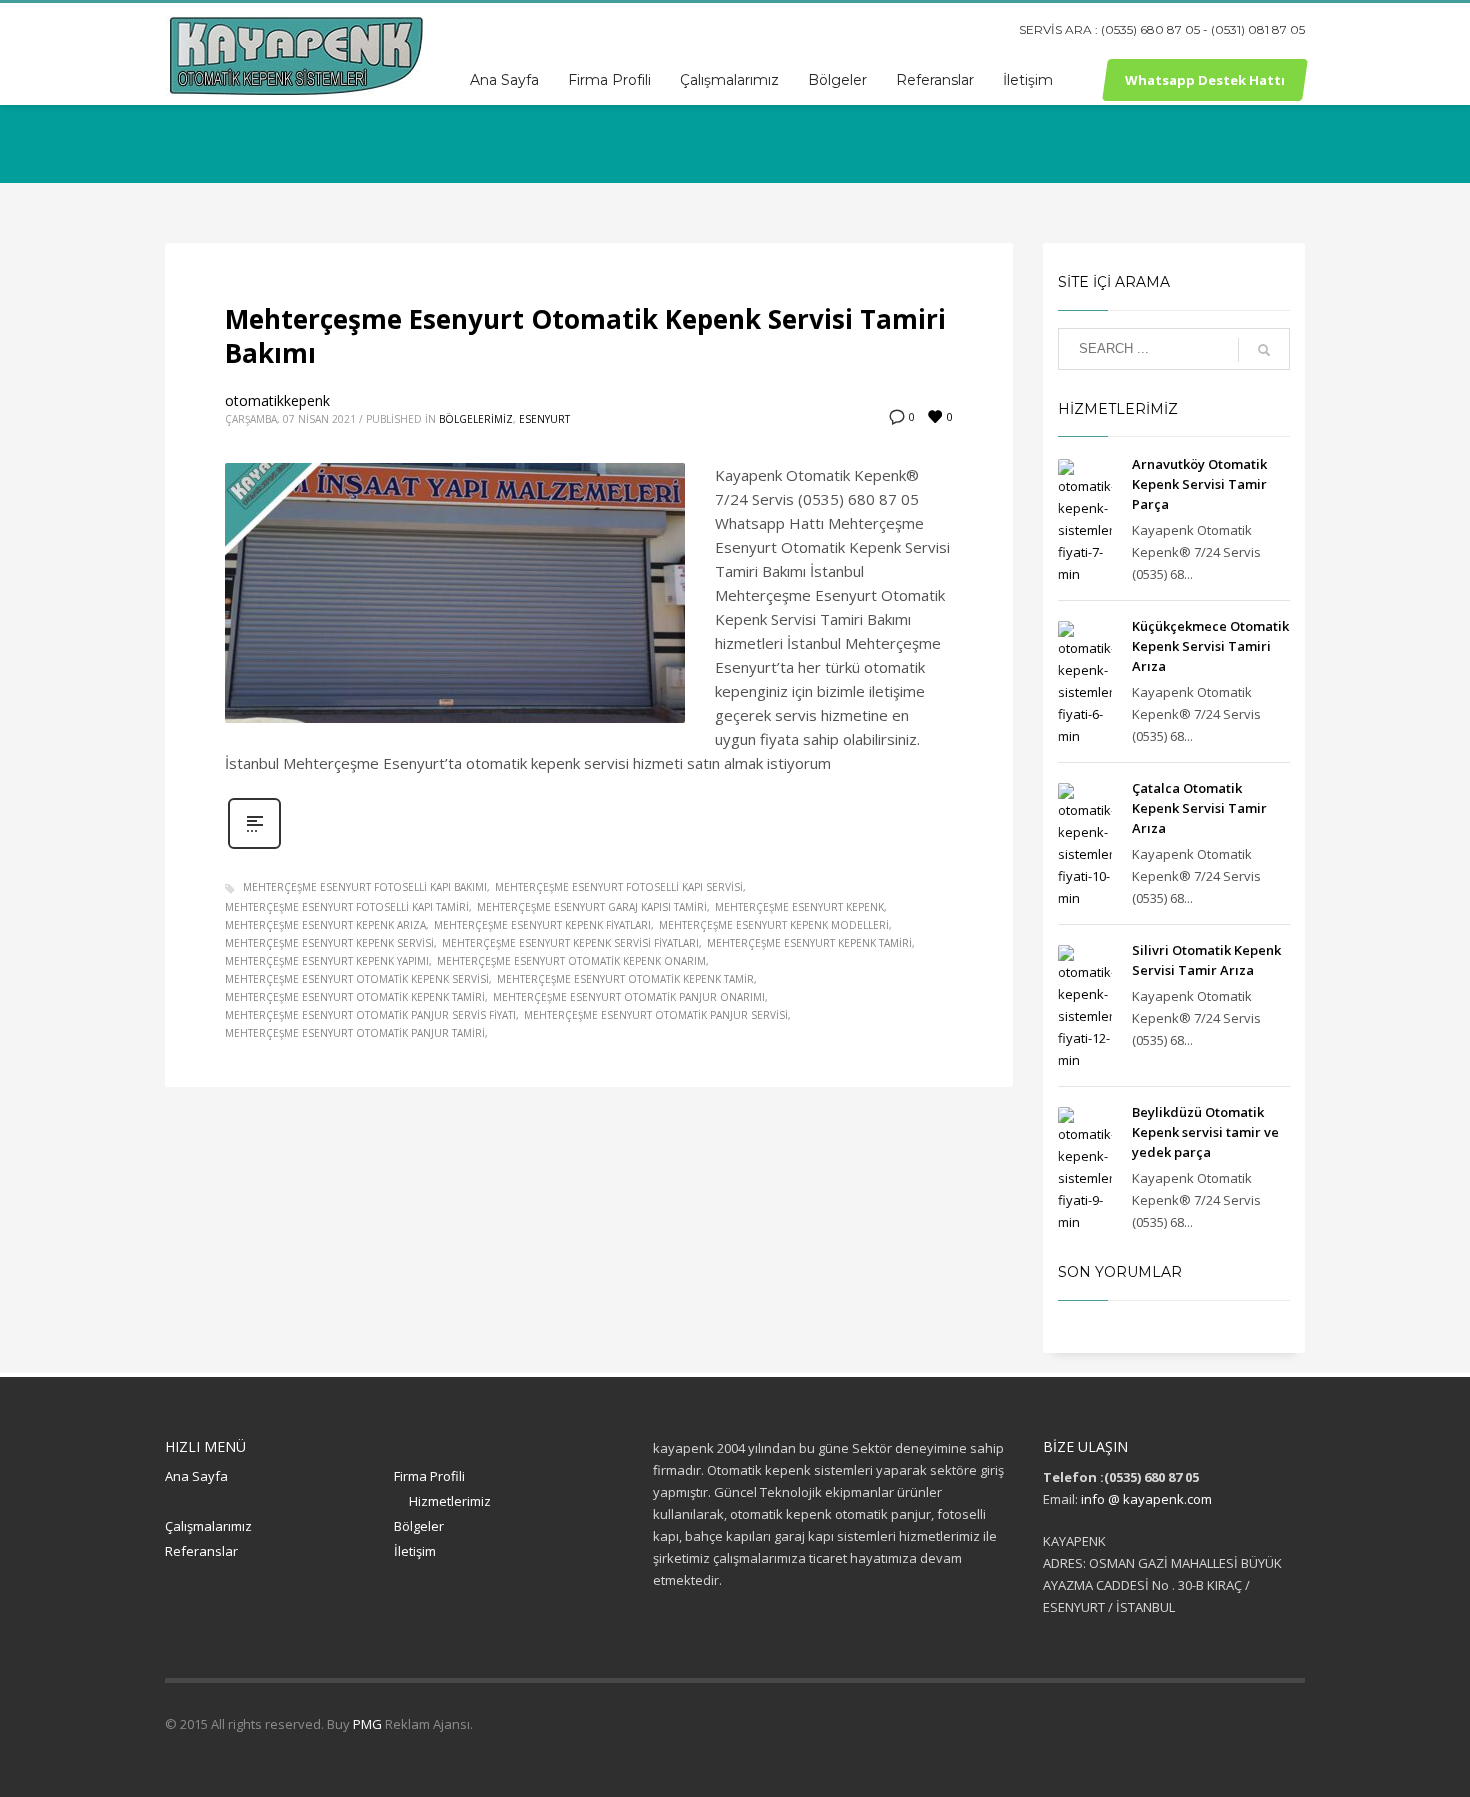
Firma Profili (429, 1476)
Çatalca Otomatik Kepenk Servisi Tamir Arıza (1199, 808)
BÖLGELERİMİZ (476, 419)
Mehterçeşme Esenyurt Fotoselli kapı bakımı (365, 887)
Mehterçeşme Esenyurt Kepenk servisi (329, 943)
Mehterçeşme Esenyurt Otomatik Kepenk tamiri (355, 997)
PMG (369, 1724)
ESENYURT (544, 419)
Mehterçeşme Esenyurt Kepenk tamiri (809, 943)
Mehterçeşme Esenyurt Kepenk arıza (325, 925)
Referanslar (201, 1551)
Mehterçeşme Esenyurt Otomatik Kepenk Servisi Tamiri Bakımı (585, 336)
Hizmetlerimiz (450, 1501)
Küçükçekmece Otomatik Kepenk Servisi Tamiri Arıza (1210, 646)
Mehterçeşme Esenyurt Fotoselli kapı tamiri (347, 907)
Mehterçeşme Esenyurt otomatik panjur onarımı (629, 997)
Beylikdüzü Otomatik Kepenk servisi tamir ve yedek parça (1205, 1132)
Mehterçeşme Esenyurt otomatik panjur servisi (656, 1015)
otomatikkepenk (277, 400)
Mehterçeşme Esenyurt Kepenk (799, 907)
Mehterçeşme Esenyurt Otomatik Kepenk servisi (357, 979)
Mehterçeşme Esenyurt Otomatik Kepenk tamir (625, 979)
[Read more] (254, 846)
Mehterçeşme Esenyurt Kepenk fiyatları (542, 925)
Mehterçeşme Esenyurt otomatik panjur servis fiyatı (370, 1015)
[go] (1264, 350)
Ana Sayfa (196, 1476)
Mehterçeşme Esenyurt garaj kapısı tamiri (592, 907)
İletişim (415, 1551)
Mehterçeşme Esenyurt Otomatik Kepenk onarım (571, 961)
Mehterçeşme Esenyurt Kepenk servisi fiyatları (570, 943)
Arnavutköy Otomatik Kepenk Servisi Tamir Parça (1199, 484)
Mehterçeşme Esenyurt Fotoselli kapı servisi (619, 887)
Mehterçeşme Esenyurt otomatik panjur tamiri (355, 1033)
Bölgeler (419, 1526)
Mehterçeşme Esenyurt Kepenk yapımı (327, 961)
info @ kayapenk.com (1146, 1499)
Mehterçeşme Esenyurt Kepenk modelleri (774, 925)
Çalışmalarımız (208, 1526)
